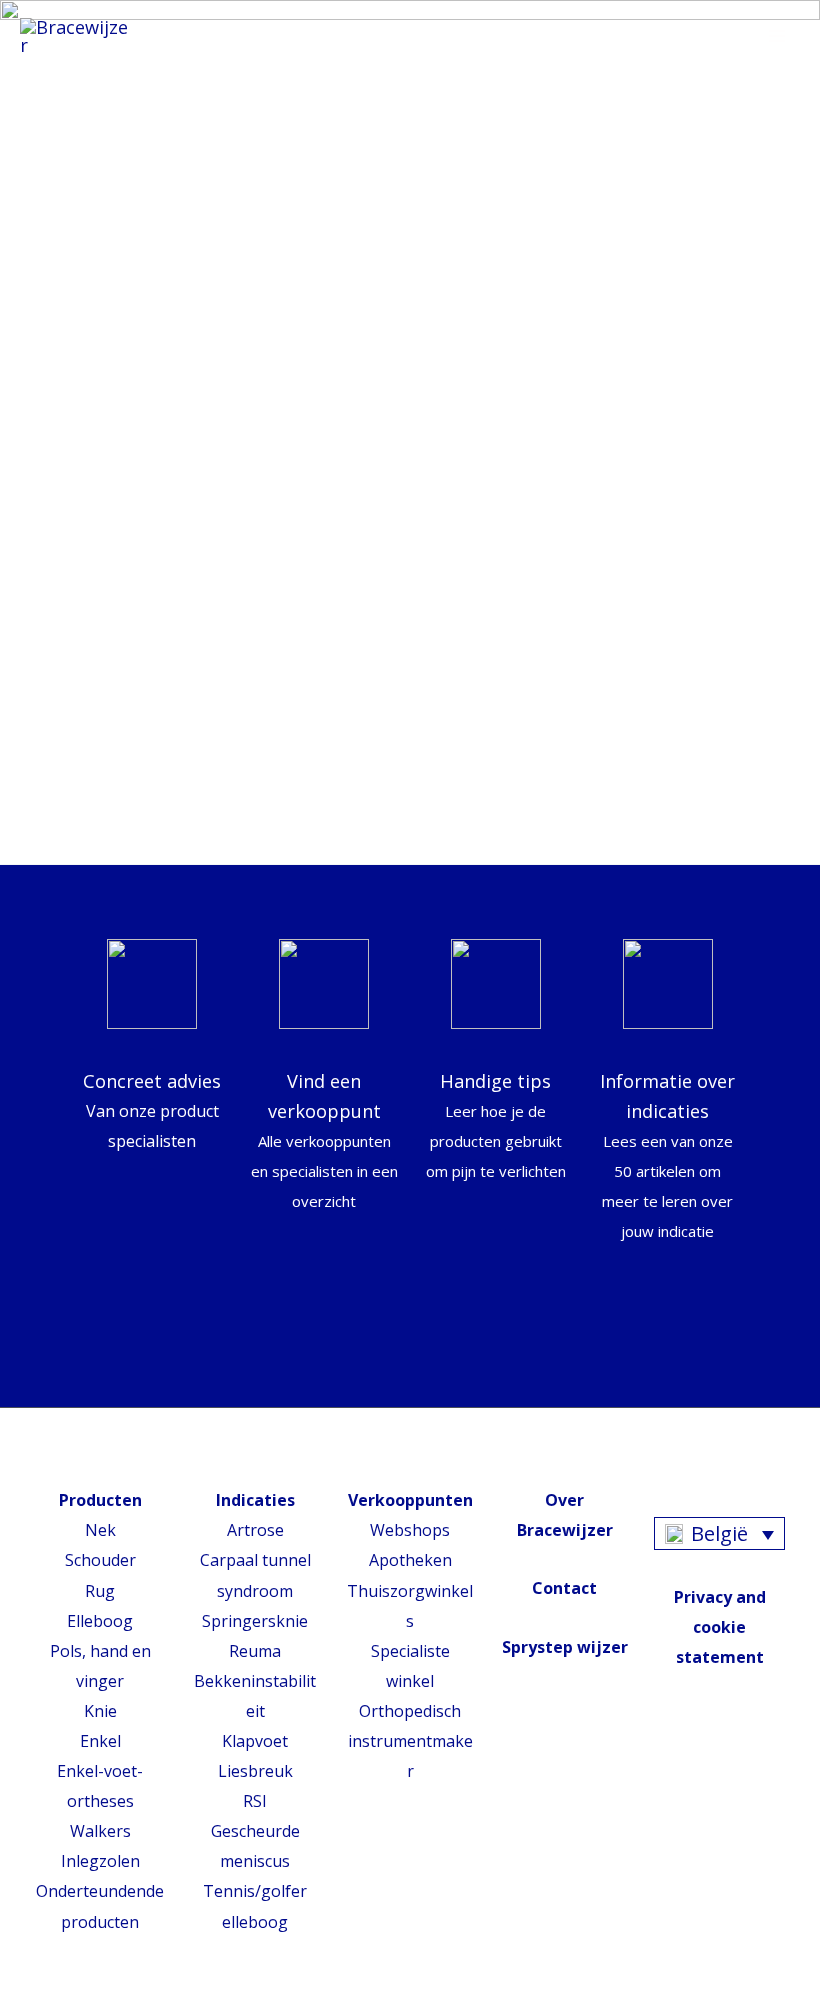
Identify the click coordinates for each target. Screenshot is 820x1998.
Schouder (100, 1560)
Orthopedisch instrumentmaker (410, 1741)
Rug (100, 1591)
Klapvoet (255, 1741)
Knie (100, 1711)
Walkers (100, 1831)
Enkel (100, 1741)
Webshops (410, 1530)
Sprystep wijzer (565, 1647)
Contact (564, 1588)
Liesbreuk (255, 1771)
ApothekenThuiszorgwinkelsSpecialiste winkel (410, 1620)
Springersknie (255, 1621)
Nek (100, 1530)
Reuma (255, 1651)
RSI (255, 1801)
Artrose (255, 1530)
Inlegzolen (100, 1861)
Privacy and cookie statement (720, 1627)
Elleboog (100, 1621)
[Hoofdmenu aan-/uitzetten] (777, 37)
